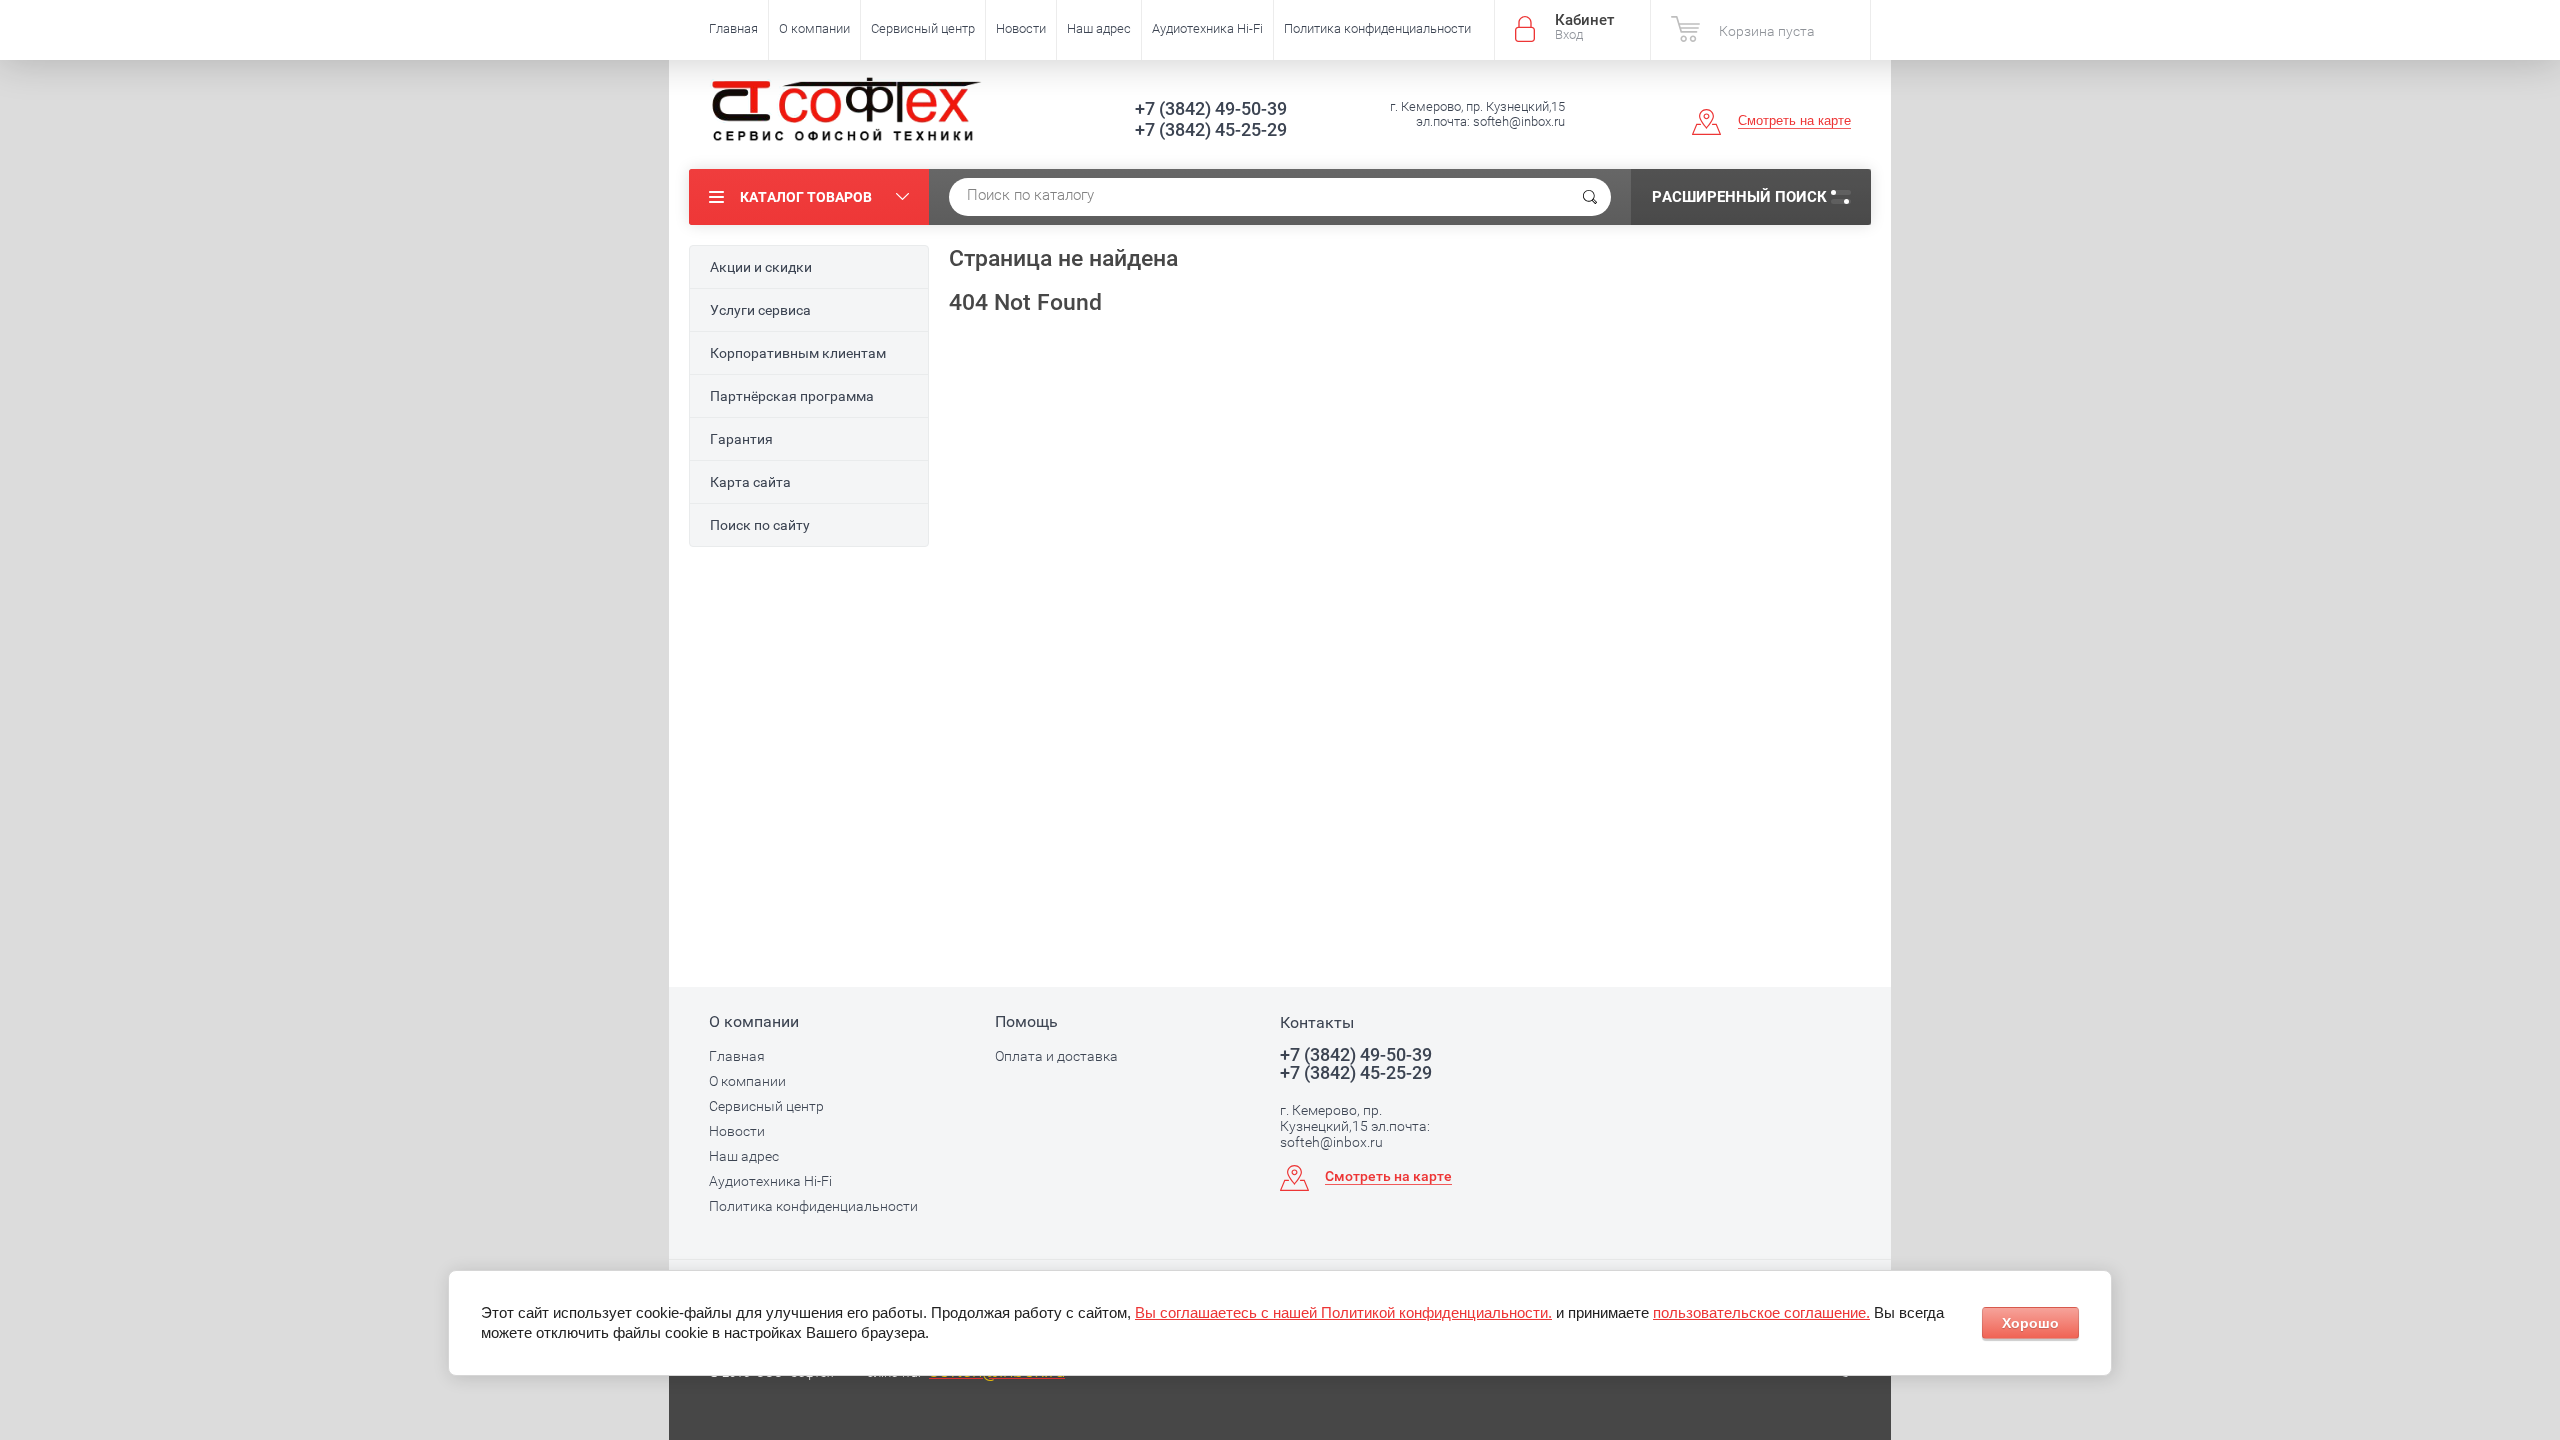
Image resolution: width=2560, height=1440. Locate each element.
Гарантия (741, 439)
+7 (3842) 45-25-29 (1211, 129)
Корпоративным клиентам (798, 353)
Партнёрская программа (792, 396)
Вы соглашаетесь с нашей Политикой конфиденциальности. (1343, 1312)
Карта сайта (750, 482)
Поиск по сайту (760, 525)
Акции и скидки (761, 267)
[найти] (1590, 197)
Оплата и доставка (1056, 1056)
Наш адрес (1099, 28)
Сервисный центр (923, 28)
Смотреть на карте (1794, 120)
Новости (1021, 28)
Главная (733, 28)
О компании (814, 28)
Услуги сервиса (760, 310)
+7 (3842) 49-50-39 (1211, 108)
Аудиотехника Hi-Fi (1207, 28)
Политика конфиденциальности (1377, 28)
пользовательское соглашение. (1761, 1312)
